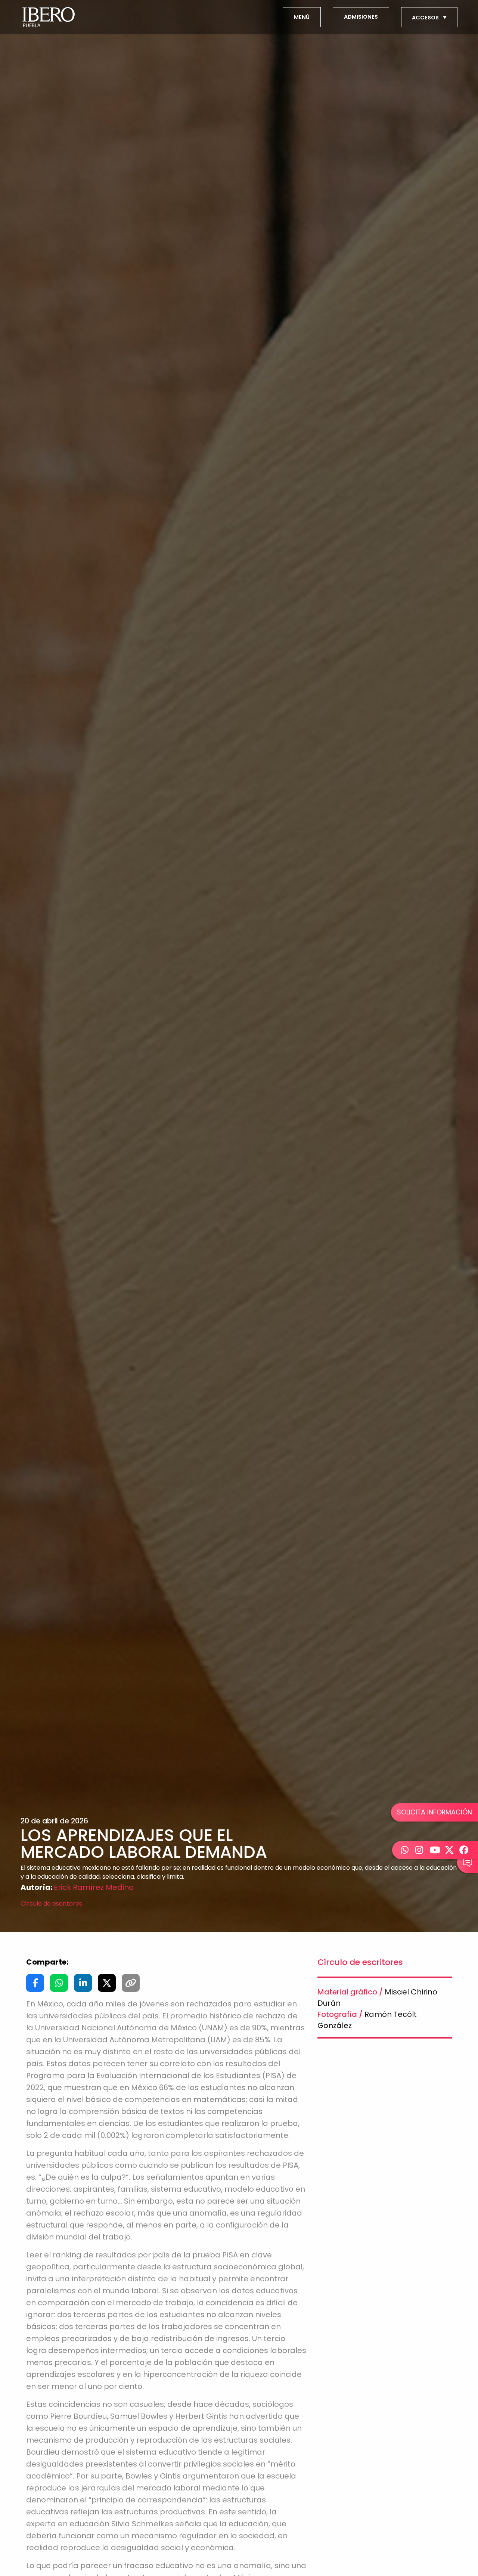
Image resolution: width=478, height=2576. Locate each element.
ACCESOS (426, 18)
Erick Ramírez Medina (94, 1887)
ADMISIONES (361, 17)
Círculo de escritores (51, 1904)
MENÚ (302, 17)
